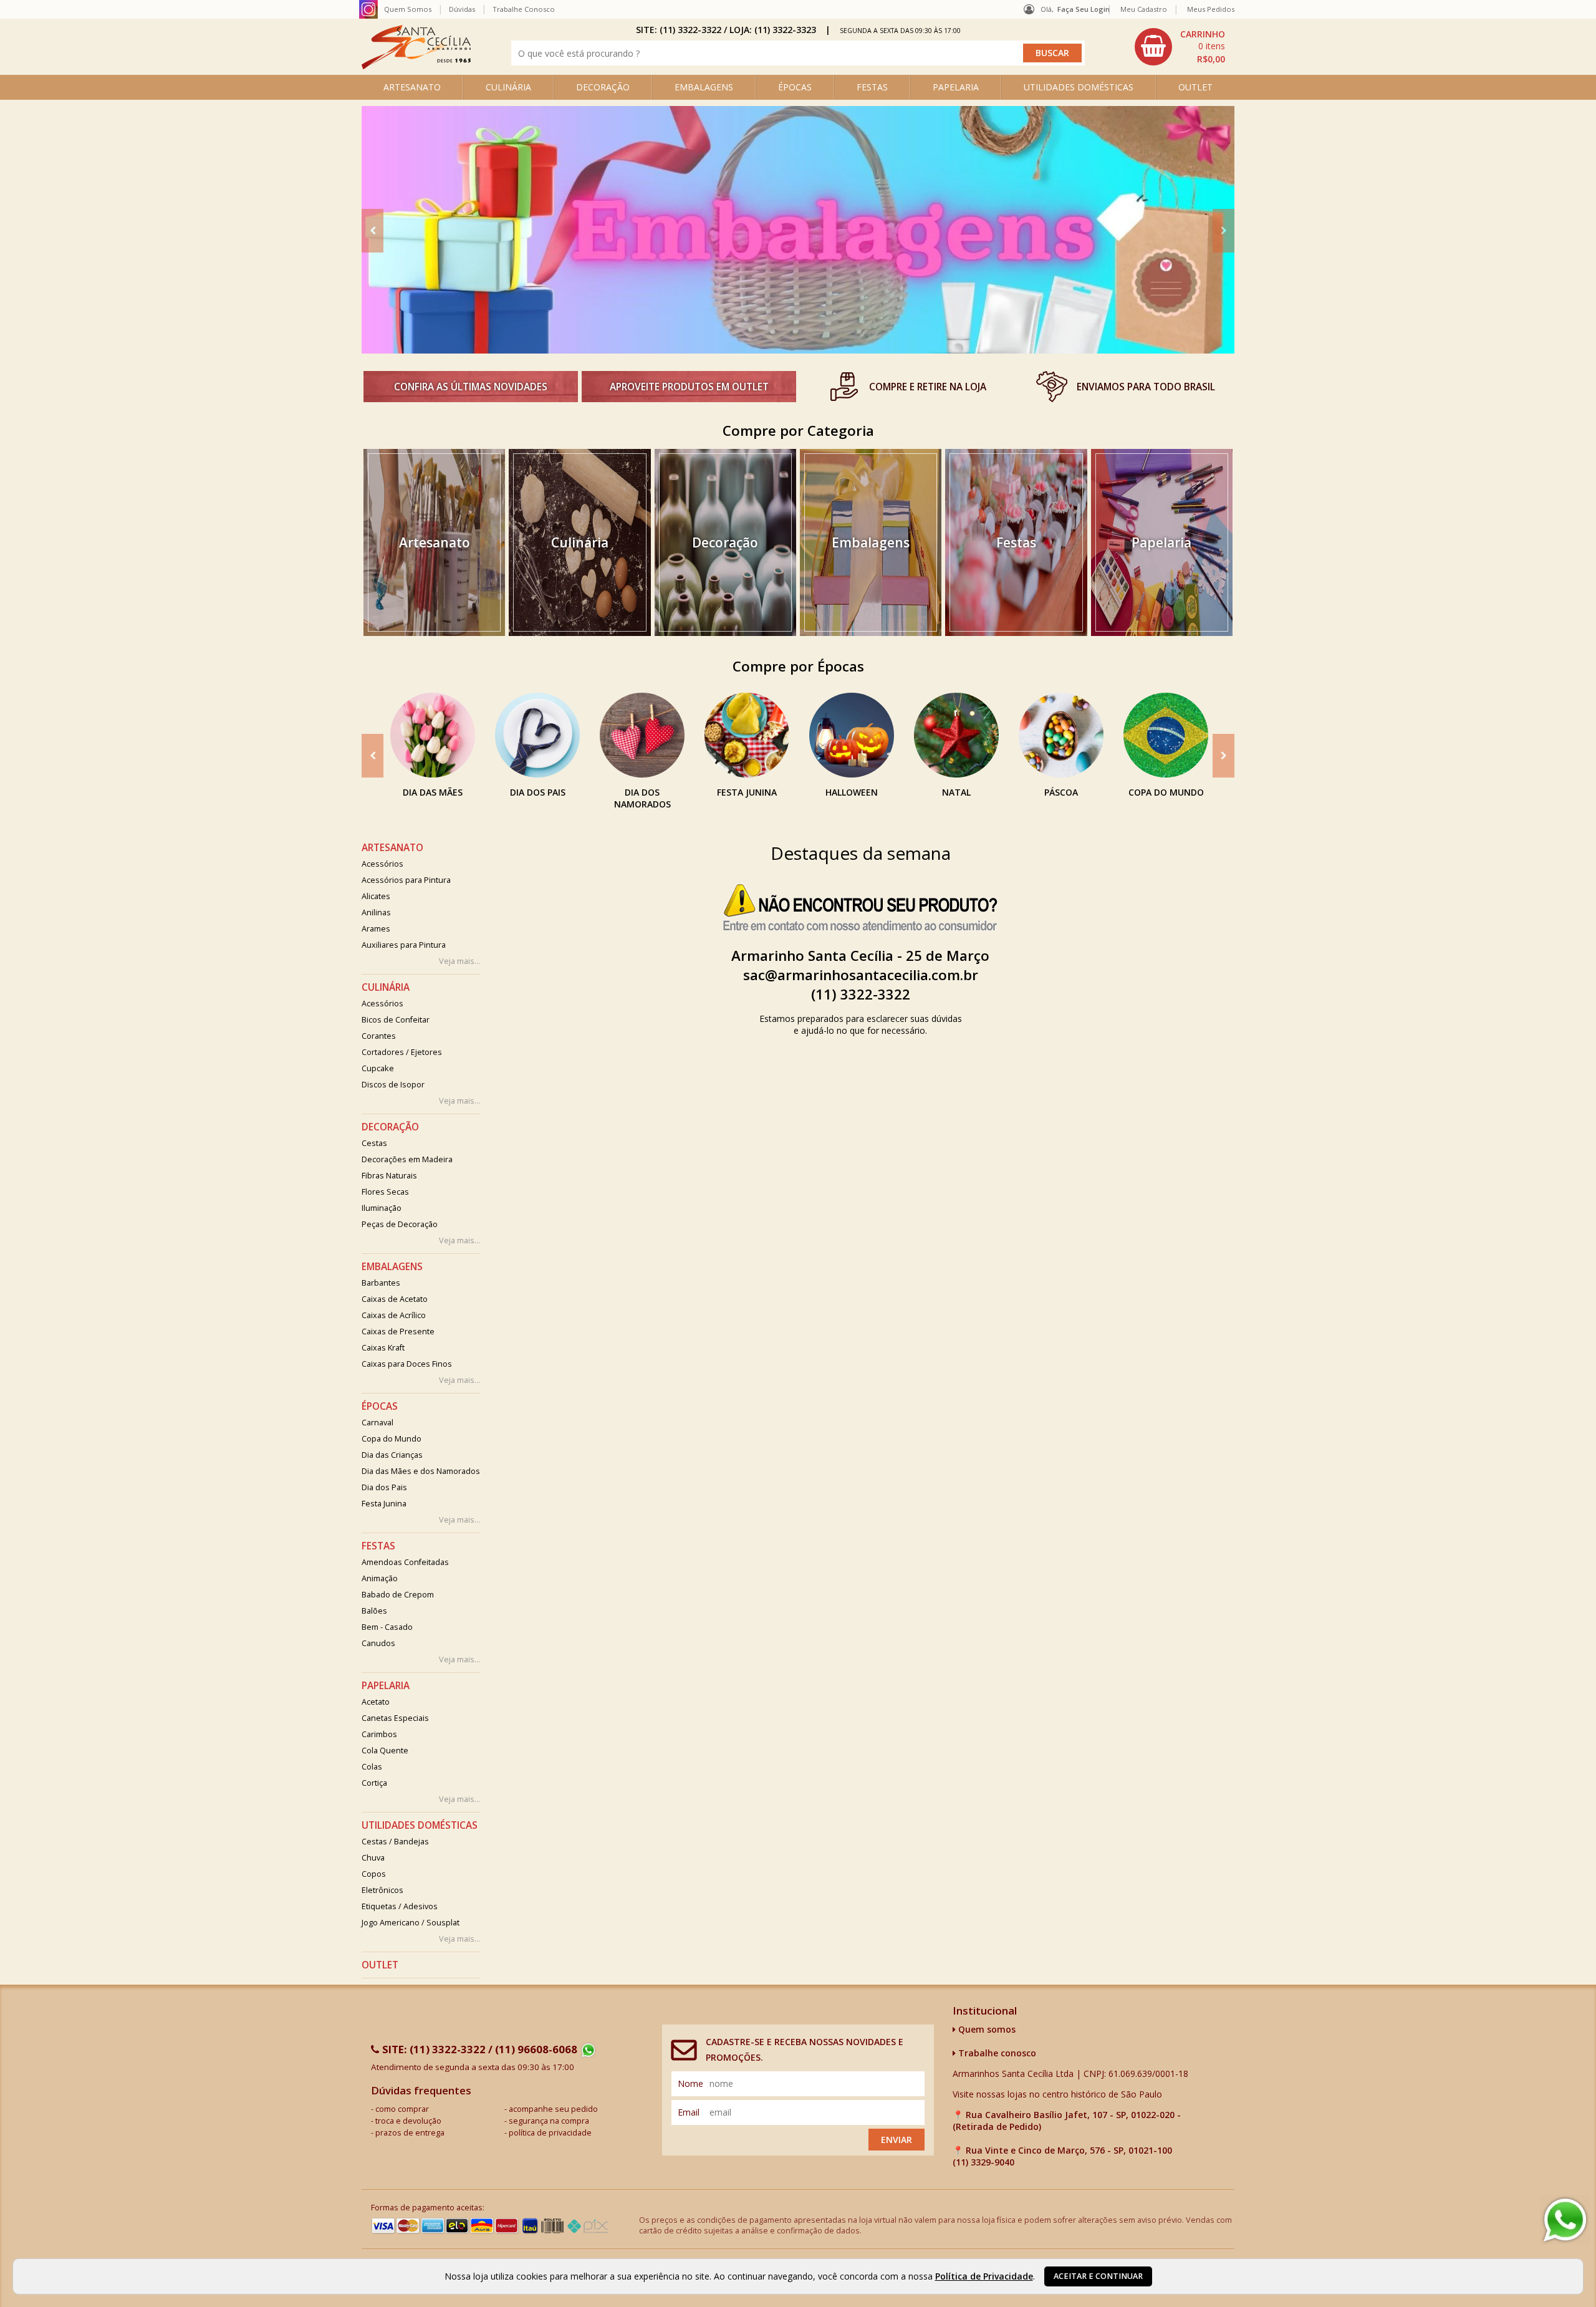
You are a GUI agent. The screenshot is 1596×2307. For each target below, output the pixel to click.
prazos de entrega (410, 2133)
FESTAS (872, 87)
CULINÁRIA (508, 87)
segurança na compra (549, 2121)
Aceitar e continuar (1098, 2276)
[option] (798, 230)
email (689, 2112)
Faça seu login (1084, 9)
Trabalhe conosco (996, 2053)
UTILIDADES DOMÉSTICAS (1079, 87)
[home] (416, 66)
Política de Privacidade (984, 2276)
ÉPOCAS (795, 87)
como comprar (402, 2109)
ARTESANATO (412, 87)
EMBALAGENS (704, 87)
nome (690, 2083)
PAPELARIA (956, 87)
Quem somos (986, 2029)
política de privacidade (550, 2133)
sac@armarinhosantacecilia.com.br (861, 975)
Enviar (897, 2140)
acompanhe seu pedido (553, 2109)
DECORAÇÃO (603, 87)
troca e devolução (408, 2121)
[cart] (1181, 47)
